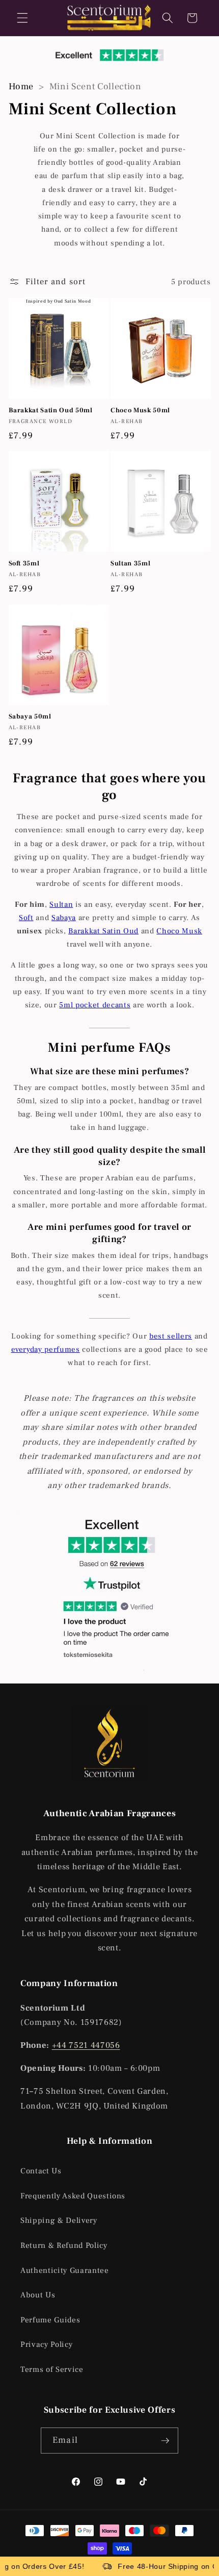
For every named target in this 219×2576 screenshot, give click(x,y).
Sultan (61, 905)
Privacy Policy (46, 2344)
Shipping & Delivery (59, 2220)
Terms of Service (52, 2369)
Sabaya (64, 918)
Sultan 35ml (130, 563)
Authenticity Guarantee (65, 2270)
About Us (38, 2295)
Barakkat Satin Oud (103, 931)
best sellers (171, 1336)
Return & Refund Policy (64, 2245)
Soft (26, 918)
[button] (22, 18)
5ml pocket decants (95, 1005)
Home (21, 86)
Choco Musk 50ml (140, 410)
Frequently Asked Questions (73, 2196)
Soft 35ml (24, 563)
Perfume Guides (50, 2320)
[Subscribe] (165, 2441)
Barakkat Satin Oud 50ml (51, 410)
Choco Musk (179, 931)
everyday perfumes (46, 1349)
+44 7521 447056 (86, 2045)
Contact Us (41, 2171)
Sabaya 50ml (30, 716)
